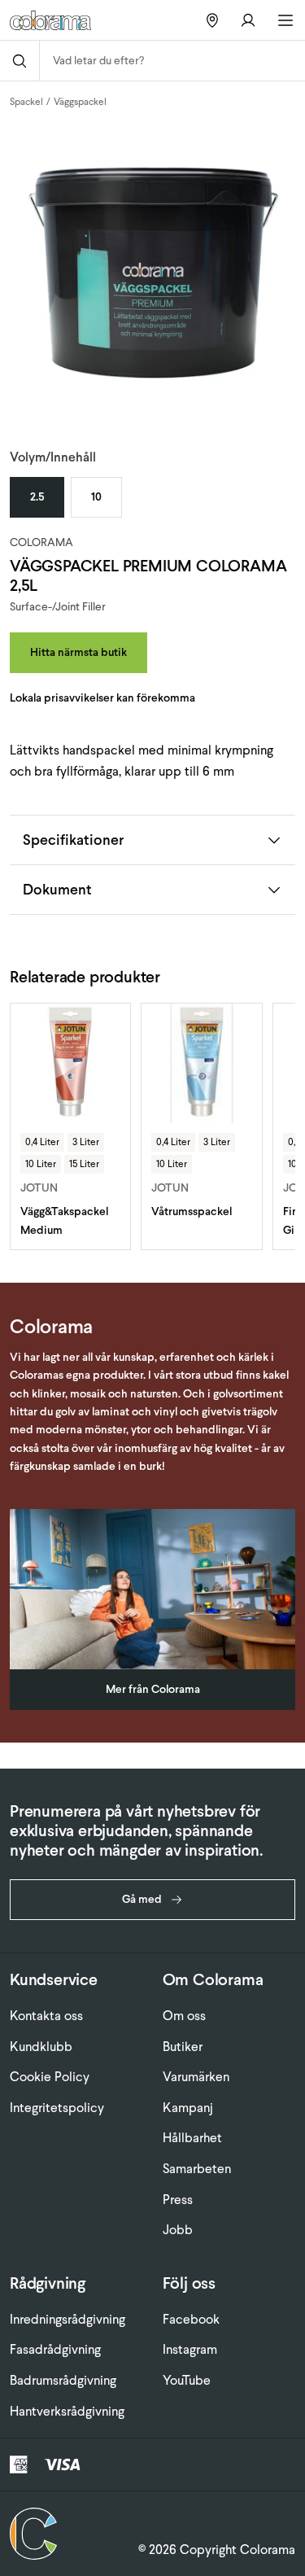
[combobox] (172, 61)
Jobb (178, 2230)
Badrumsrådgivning (63, 2380)
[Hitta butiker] (212, 20)
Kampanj (188, 2108)
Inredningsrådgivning (68, 2319)
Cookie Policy (50, 2077)
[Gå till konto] (248, 20)
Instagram (190, 2349)
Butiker (183, 2047)
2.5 (37, 497)
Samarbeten (197, 2169)
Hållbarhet (192, 2138)
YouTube (187, 2380)
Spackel (26, 102)
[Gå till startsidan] (56, 20)
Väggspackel (80, 102)
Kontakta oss (46, 2016)
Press (178, 2200)
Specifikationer (73, 840)
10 (96, 497)
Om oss (184, 2016)
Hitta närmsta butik (78, 652)
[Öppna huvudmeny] (285, 20)
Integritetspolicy (57, 2108)
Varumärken (196, 2077)
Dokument (57, 889)
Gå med (142, 1899)
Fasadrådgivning (55, 2349)
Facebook (191, 2319)
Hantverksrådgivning (67, 2411)
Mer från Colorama (153, 1689)
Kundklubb (41, 2047)
